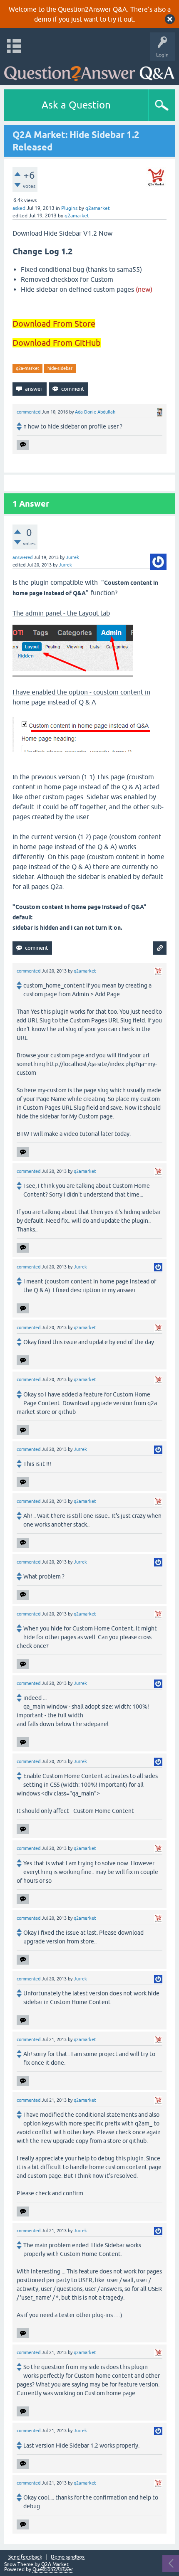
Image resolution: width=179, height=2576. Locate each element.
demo (43, 19)
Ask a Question (76, 105)
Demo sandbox (68, 2557)
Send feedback (25, 2557)
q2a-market (27, 368)
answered (22, 557)
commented (29, 412)
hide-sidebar (60, 368)
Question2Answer (53, 2569)
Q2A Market (55, 2564)
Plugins (69, 208)
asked (19, 208)
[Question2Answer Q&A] (89, 71)
